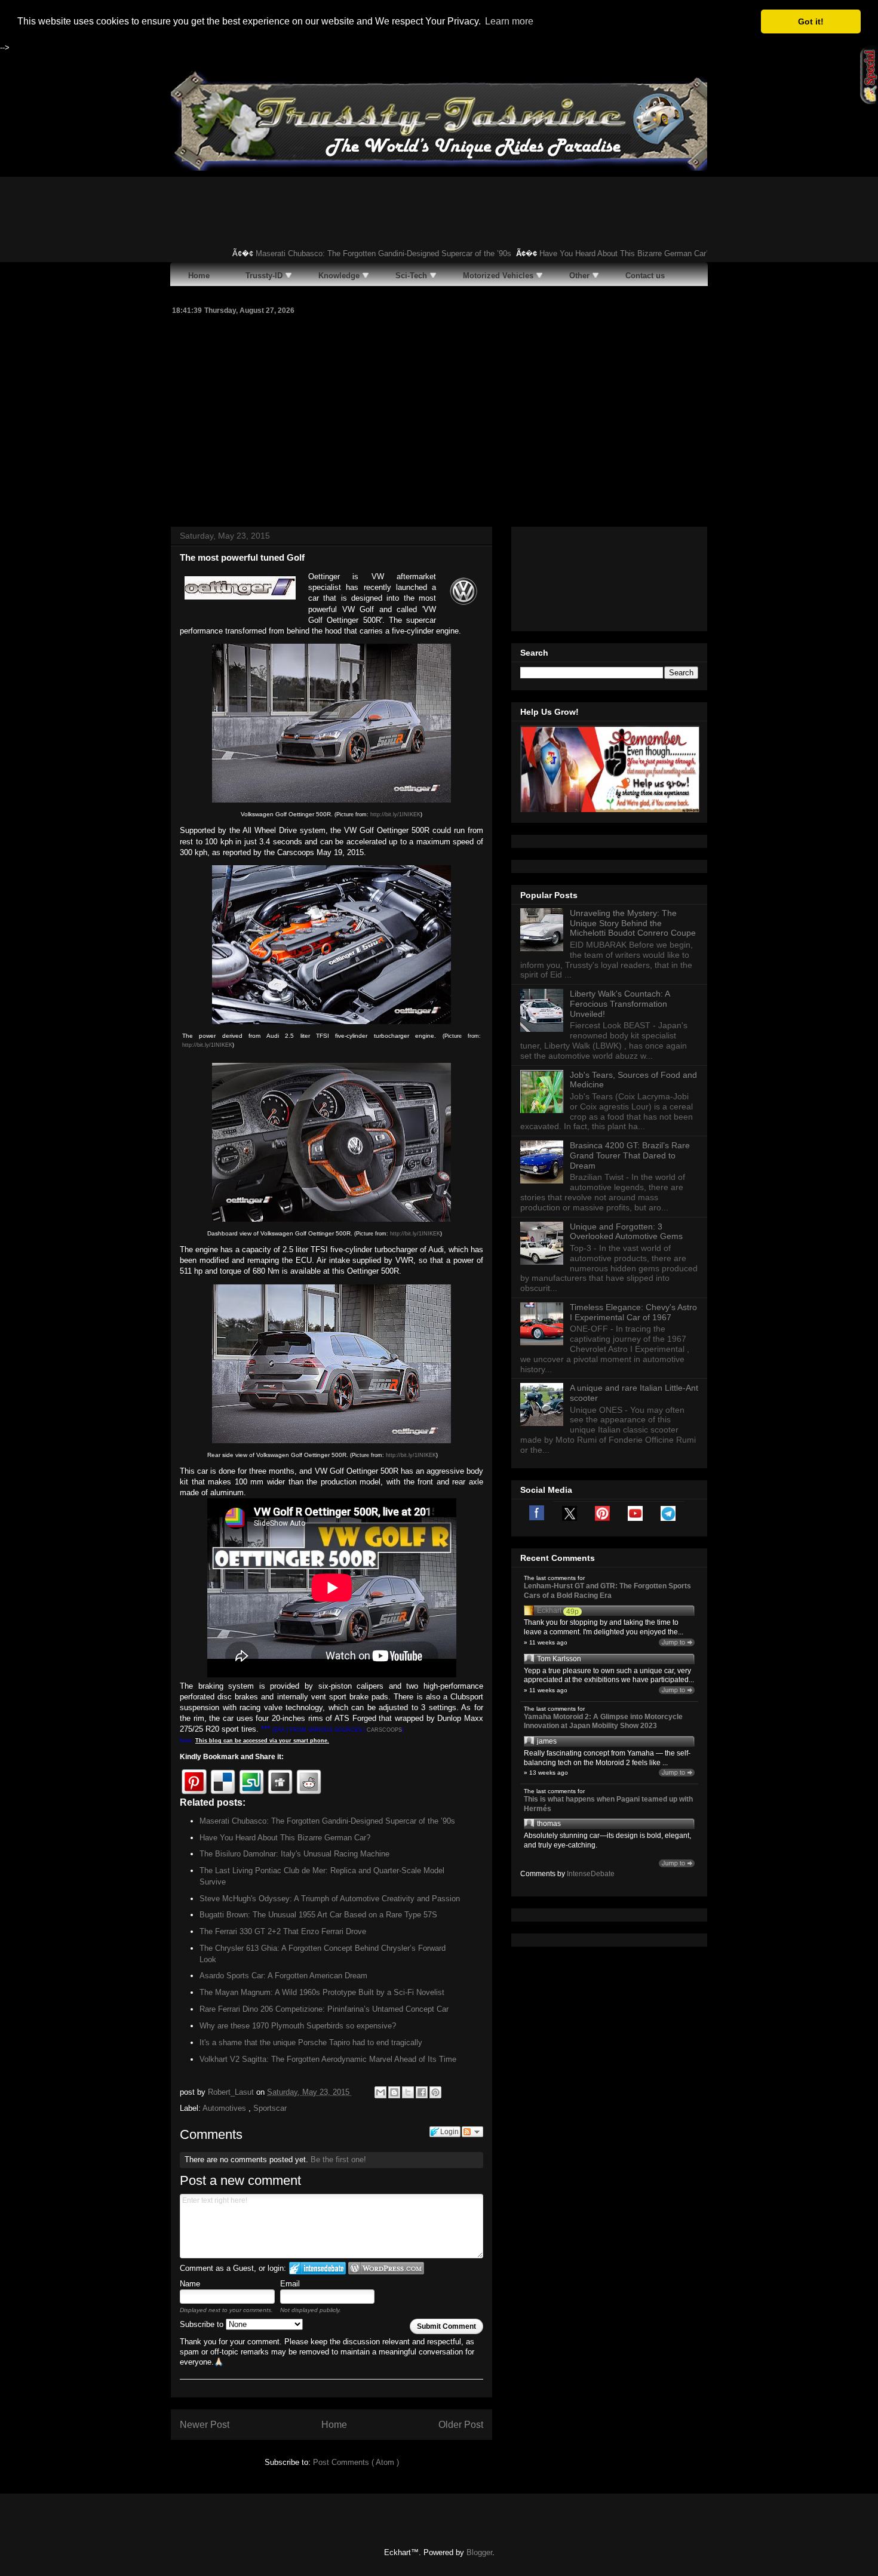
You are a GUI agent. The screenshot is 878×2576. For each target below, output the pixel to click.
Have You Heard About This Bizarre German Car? (594, 253)
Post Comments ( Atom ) (356, 2462)
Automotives (225, 2108)
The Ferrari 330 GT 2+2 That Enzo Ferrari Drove (283, 1931)
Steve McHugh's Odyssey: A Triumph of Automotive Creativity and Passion (330, 1899)
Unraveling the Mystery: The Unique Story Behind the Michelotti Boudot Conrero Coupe (633, 923)
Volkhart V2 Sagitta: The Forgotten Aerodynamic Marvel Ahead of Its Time (328, 2059)
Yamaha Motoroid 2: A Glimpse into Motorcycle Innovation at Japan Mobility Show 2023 (603, 1722)
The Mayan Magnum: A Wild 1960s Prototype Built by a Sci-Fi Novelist (322, 1992)
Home (334, 2425)
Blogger (479, 2552)
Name (190, 2284)
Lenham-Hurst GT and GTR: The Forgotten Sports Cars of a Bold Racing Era (607, 1591)
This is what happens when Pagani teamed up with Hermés (608, 1804)
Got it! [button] (811, 21)
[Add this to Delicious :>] (223, 1782)
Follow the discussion (472, 2132)
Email (290, 2284)
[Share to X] (408, 2092)
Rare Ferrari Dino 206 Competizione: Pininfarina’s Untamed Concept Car (324, 2009)
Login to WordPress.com (386, 2268)
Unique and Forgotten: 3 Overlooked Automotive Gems (626, 1232)
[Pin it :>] (194, 1782)
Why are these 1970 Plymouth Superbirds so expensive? (298, 2026)
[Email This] (380, 2092)
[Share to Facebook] (422, 2092)
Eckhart (549, 1610)
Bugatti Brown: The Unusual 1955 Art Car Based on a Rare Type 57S (318, 1915)
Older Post (461, 2425)
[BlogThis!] (394, 2092)
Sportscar (270, 2108)
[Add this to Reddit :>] (309, 1782)
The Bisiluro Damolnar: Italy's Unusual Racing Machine (294, 1854)
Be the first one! (338, 2160)
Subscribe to (203, 2324)
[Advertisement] (439, 419)
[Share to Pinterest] (435, 2092)
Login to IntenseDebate (317, 2268)
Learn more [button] (509, 21)
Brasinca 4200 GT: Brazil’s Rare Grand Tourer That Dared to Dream (630, 1155)
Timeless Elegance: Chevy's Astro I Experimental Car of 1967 (633, 1312)
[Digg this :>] (280, 1782)
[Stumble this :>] (251, 1782)
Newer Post (205, 2425)
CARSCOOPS (384, 1730)
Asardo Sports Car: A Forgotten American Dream (283, 1976)
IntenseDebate (591, 1874)
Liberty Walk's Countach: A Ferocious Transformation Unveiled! (620, 1004)
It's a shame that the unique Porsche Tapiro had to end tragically (311, 2042)
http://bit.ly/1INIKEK (395, 814)
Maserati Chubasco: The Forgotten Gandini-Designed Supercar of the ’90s (353, 253)
